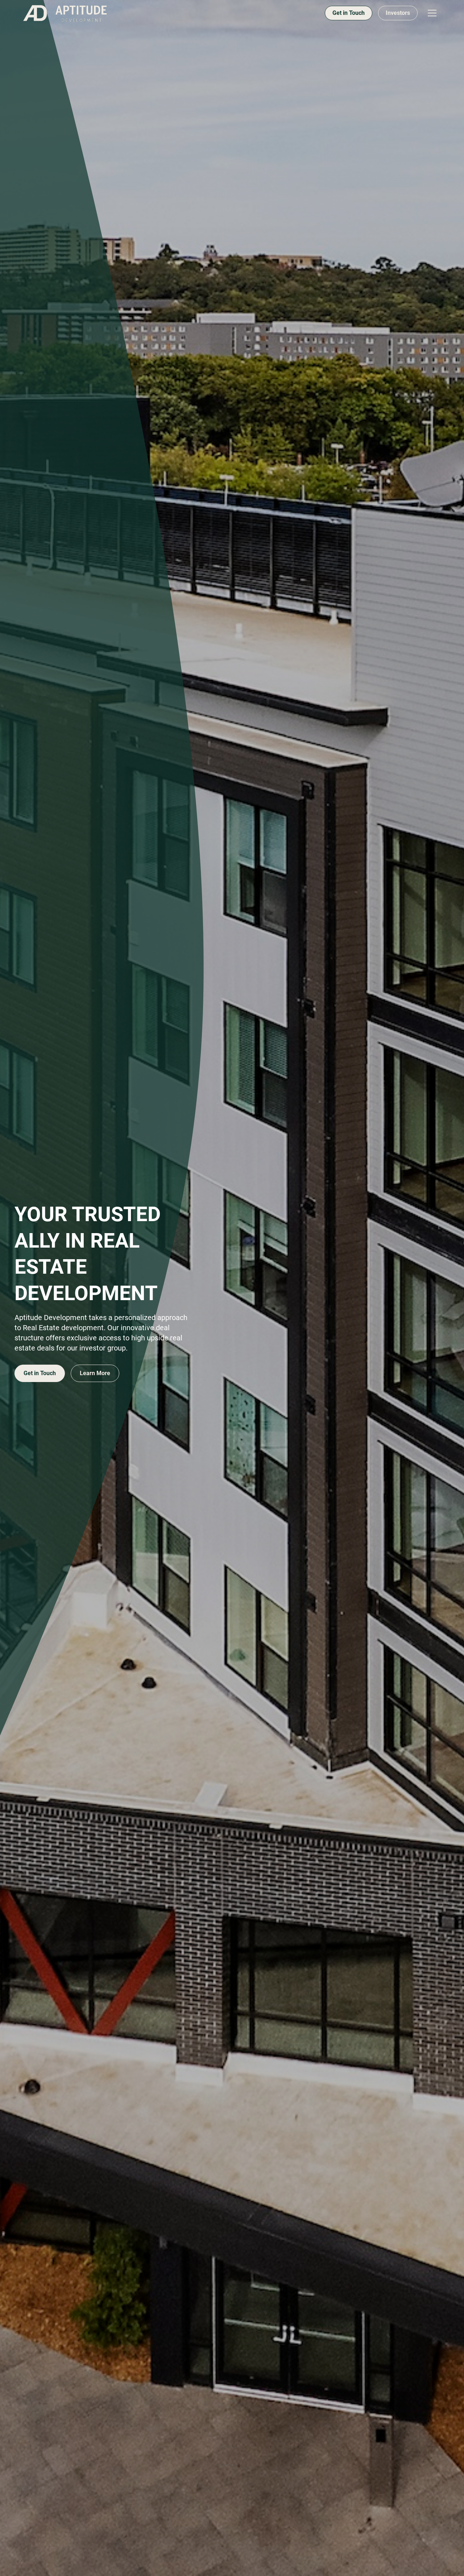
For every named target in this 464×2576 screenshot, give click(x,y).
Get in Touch (349, 13)
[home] (65, 13)
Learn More (95, 1373)
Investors (398, 13)
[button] (432, 13)
